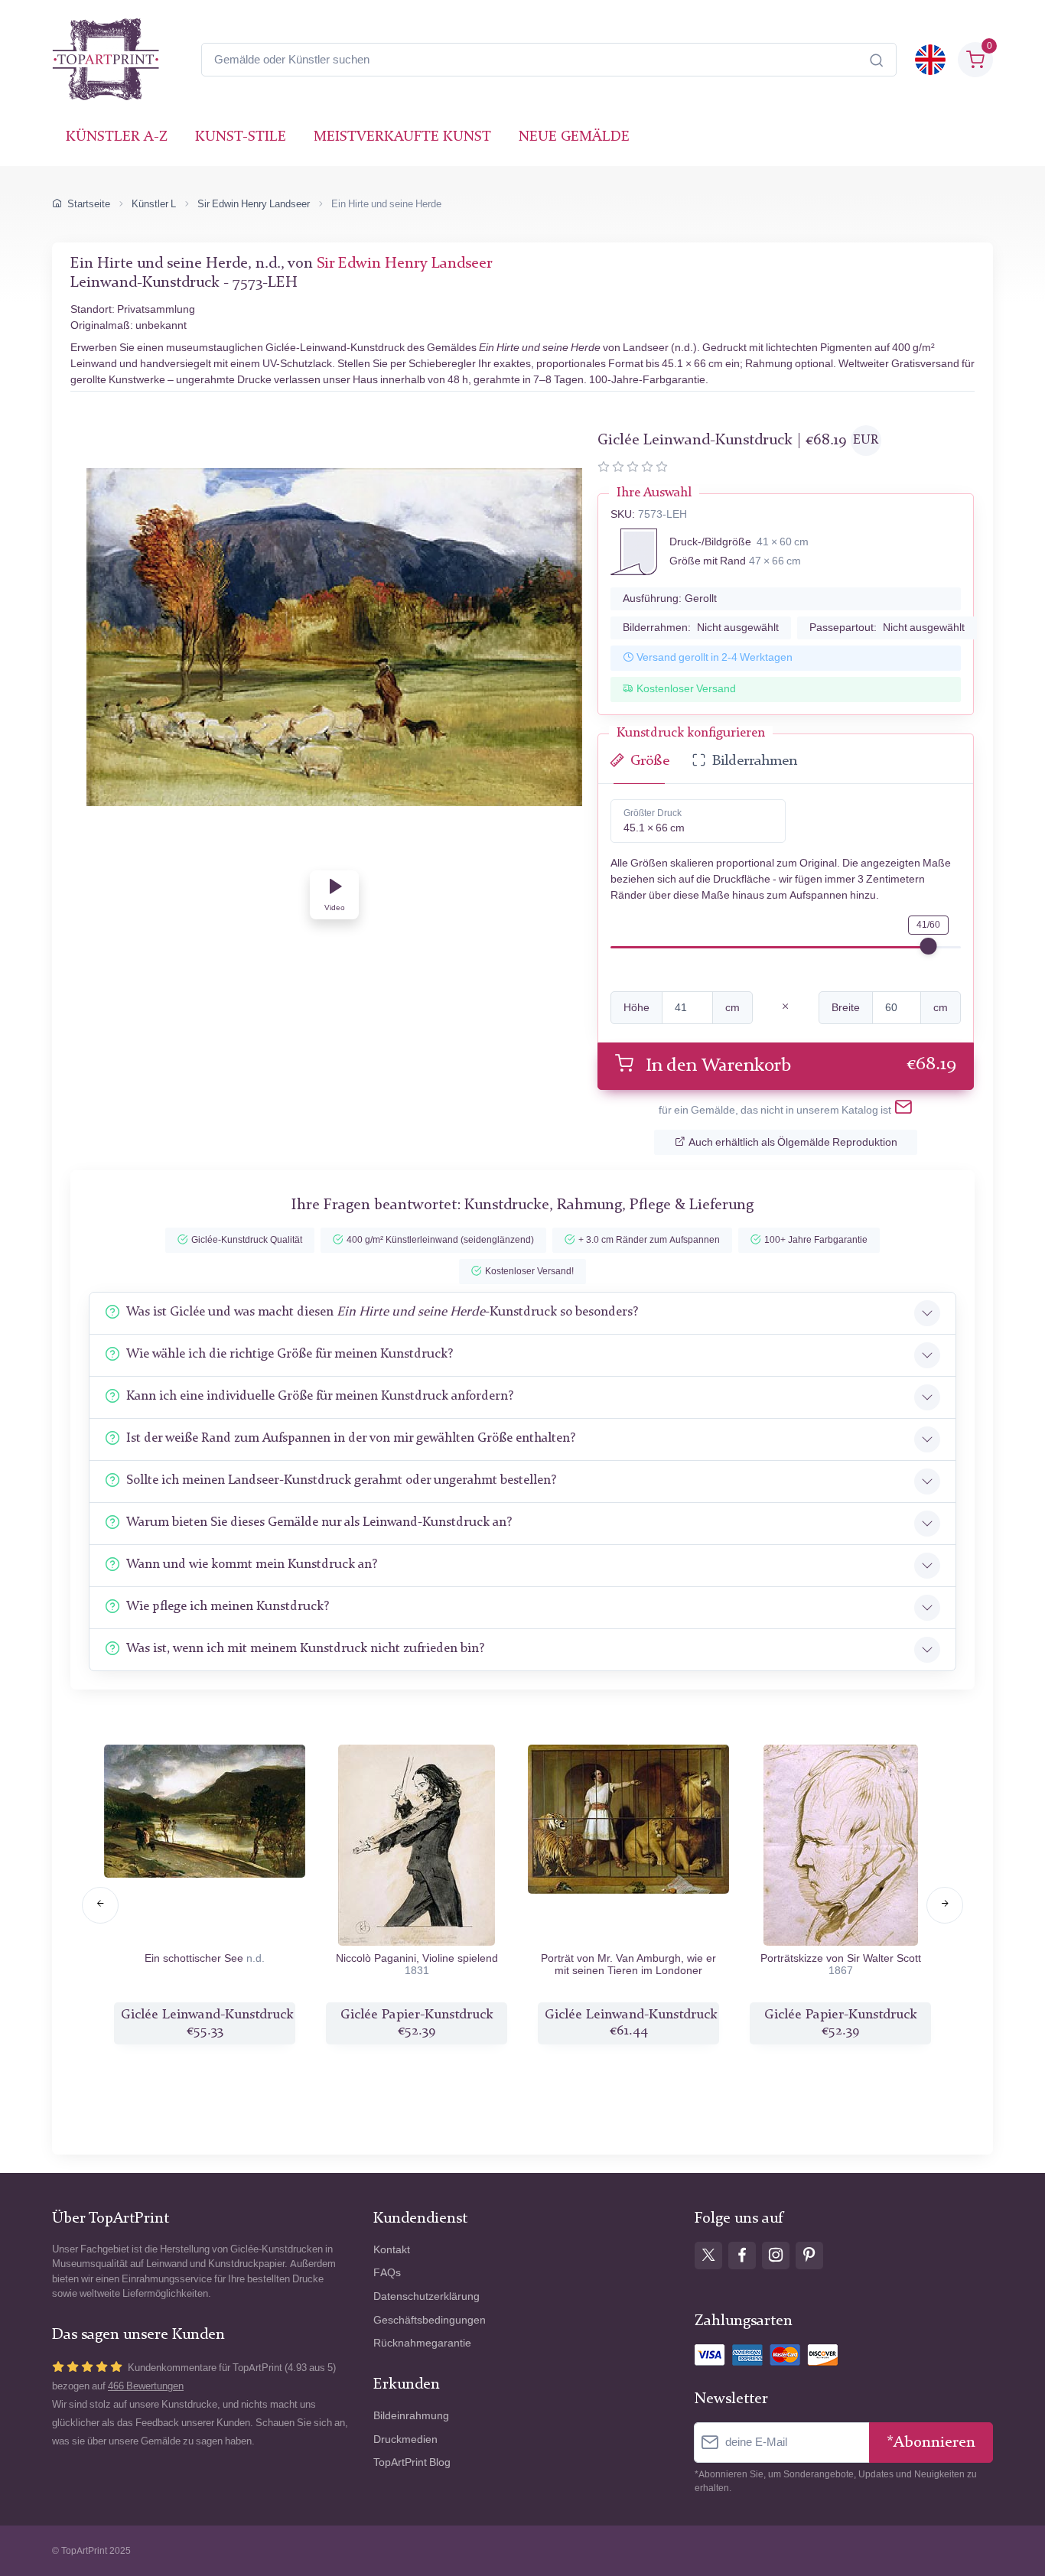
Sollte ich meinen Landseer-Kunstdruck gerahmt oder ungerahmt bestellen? (341, 1480)
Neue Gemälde (574, 137)
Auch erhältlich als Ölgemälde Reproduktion (793, 1142)
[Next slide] (945, 1905)
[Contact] (903, 1110)
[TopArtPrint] (106, 60)
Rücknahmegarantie (422, 2343)
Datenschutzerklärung (426, 2296)
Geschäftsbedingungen (430, 2320)
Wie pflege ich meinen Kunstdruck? (228, 1607)
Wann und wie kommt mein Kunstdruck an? (252, 1564)
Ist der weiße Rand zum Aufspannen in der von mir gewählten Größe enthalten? (351, 1438)
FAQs (387, 2273)
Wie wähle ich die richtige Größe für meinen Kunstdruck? (290, 1354)
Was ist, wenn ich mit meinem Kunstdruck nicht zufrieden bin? (305, 1649)
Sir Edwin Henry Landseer (254, 204)
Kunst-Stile (241, 137)
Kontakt (392, 2250)
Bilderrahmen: (701, 628)
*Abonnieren (931, 2443)
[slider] (929, 946)
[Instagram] (776, 2256)
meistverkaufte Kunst (402, 137)
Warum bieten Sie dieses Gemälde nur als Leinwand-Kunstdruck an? (319, 1522)
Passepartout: (887, 628)
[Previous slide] (100, 1905)
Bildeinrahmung (411, 2416)
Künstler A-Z (117, 137)
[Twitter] (708, 2256)
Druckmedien (405, 2439)
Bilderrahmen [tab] (755, 761)
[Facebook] (742, 2256)
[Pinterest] (809, 2256)
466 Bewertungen (146, 2386)
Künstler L (154, 204)
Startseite (89, 204)
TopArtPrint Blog (412, 2462)
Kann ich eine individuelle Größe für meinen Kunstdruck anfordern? (320, 1396)
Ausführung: (670, 598)
